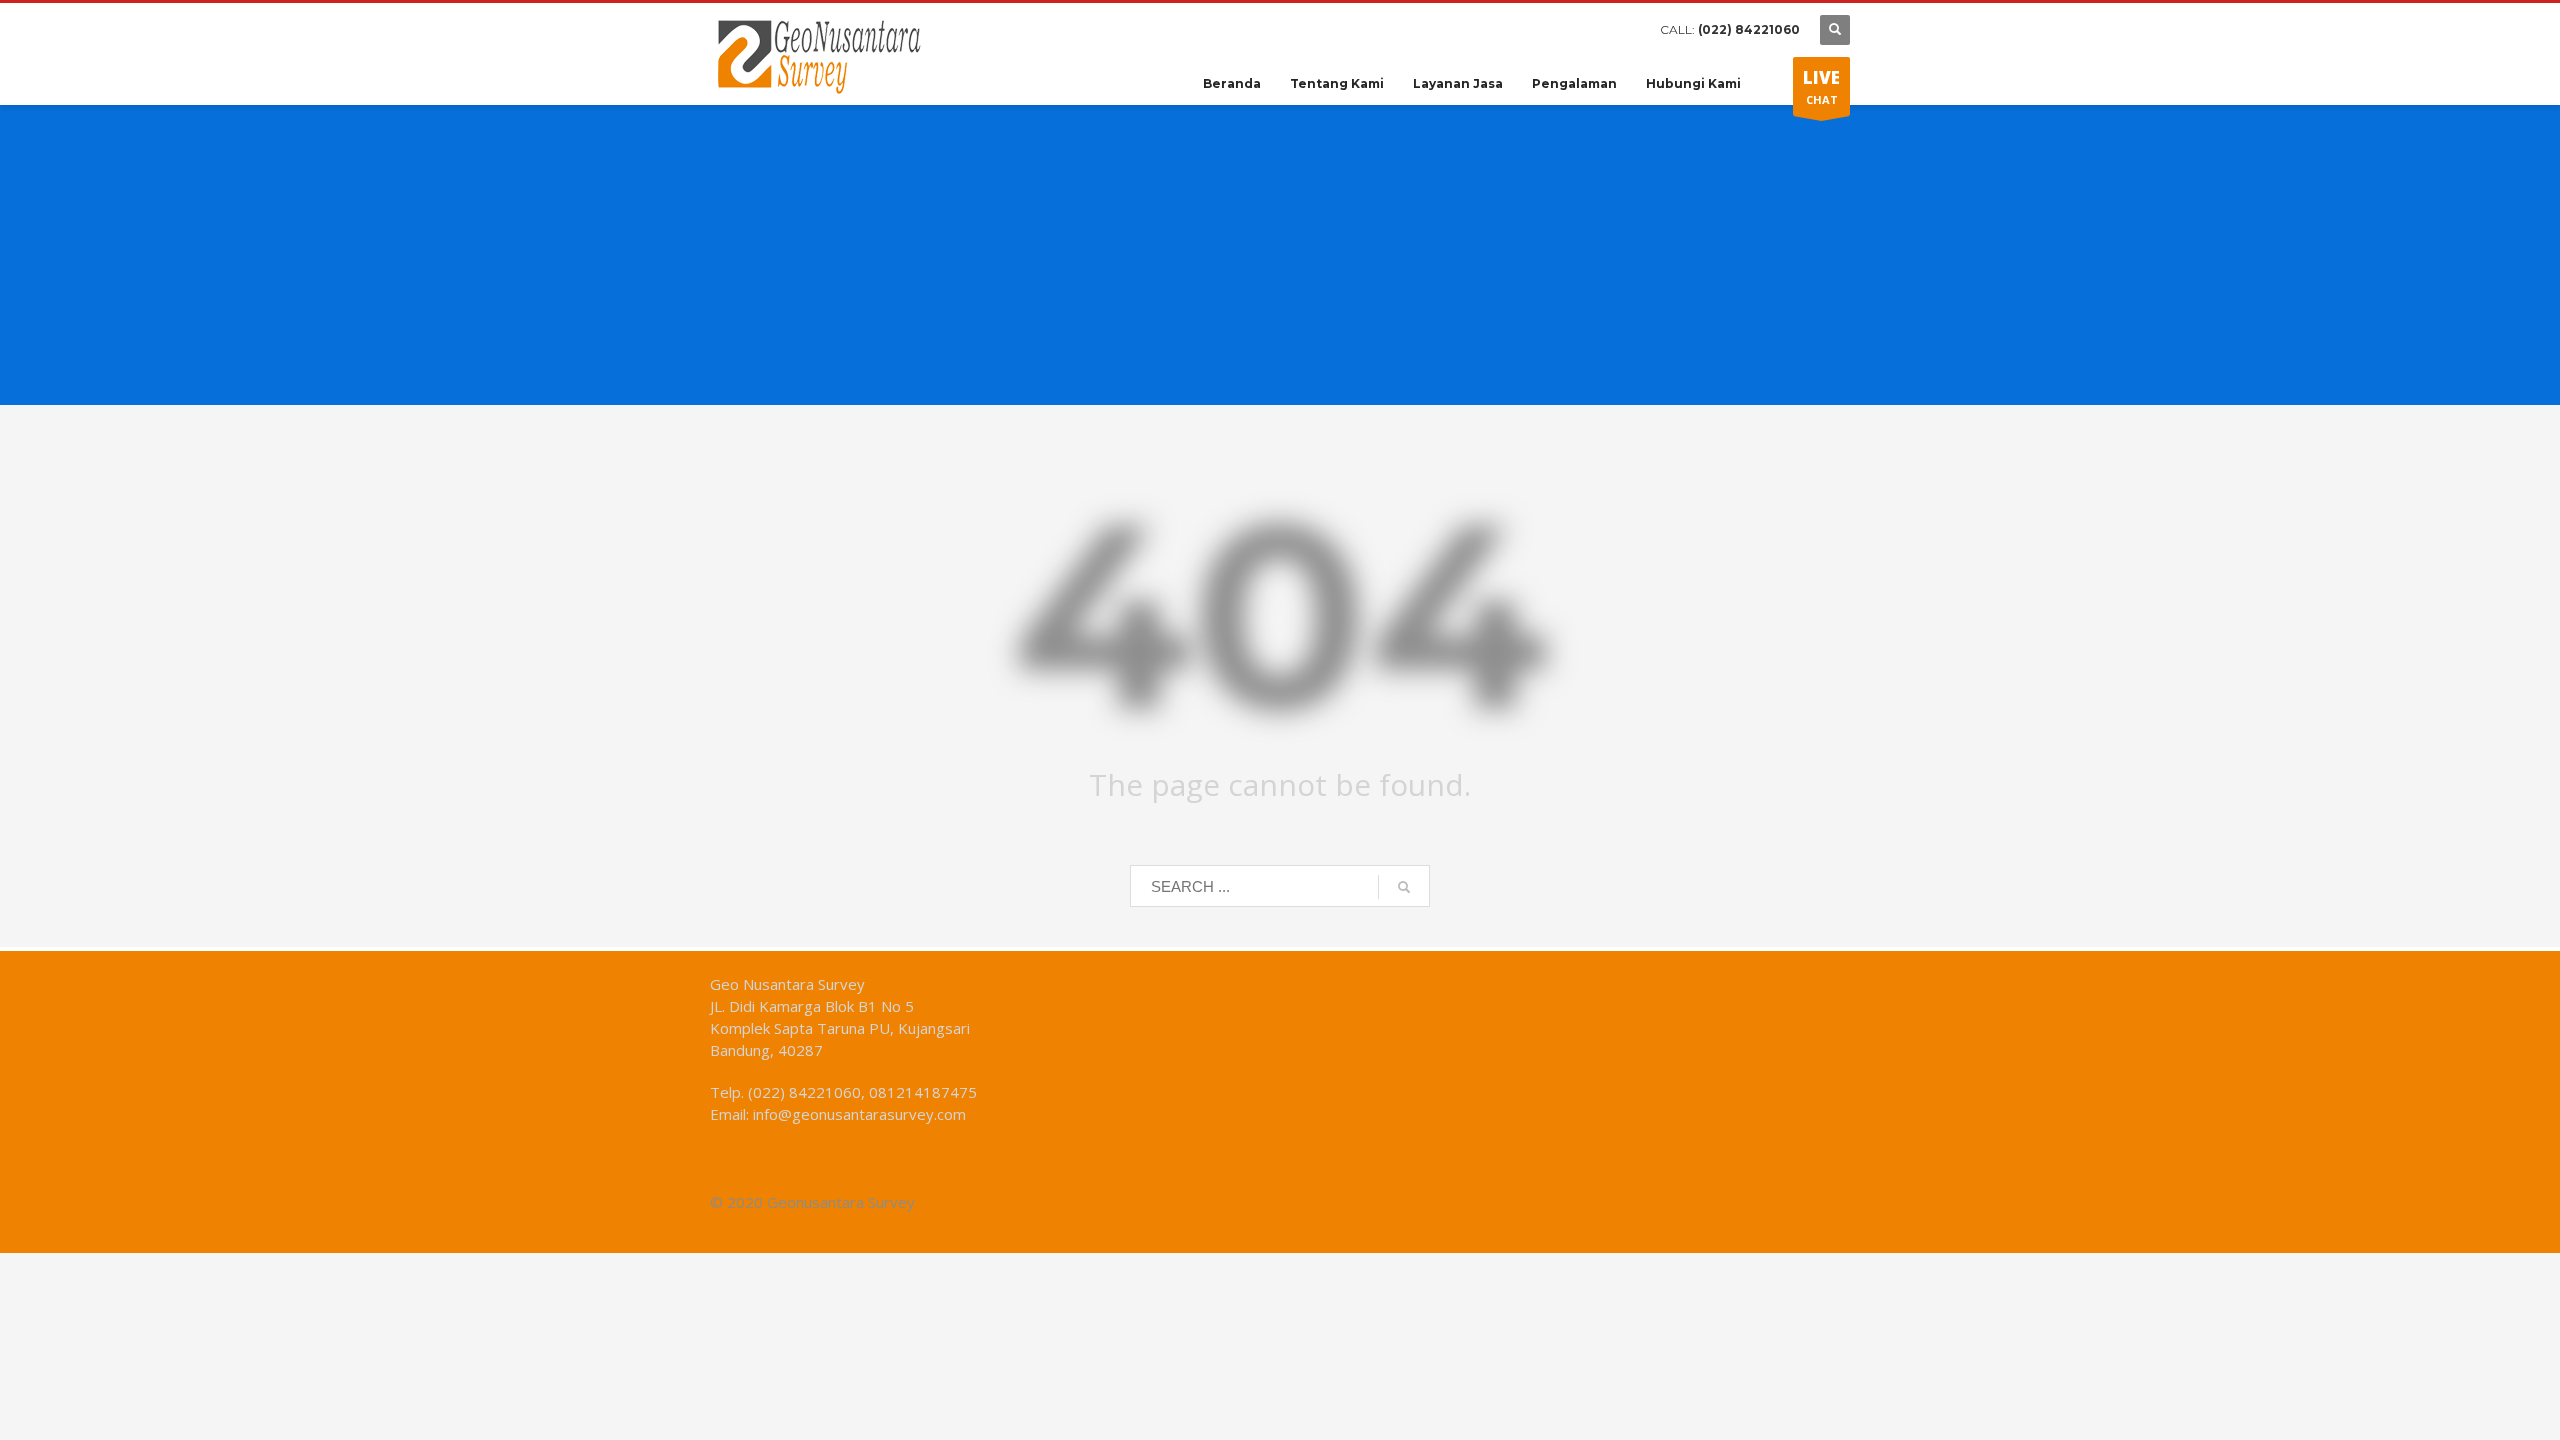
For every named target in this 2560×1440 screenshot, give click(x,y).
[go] (1404, 887)
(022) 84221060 (1749, 29)
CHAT (1821, 86)
